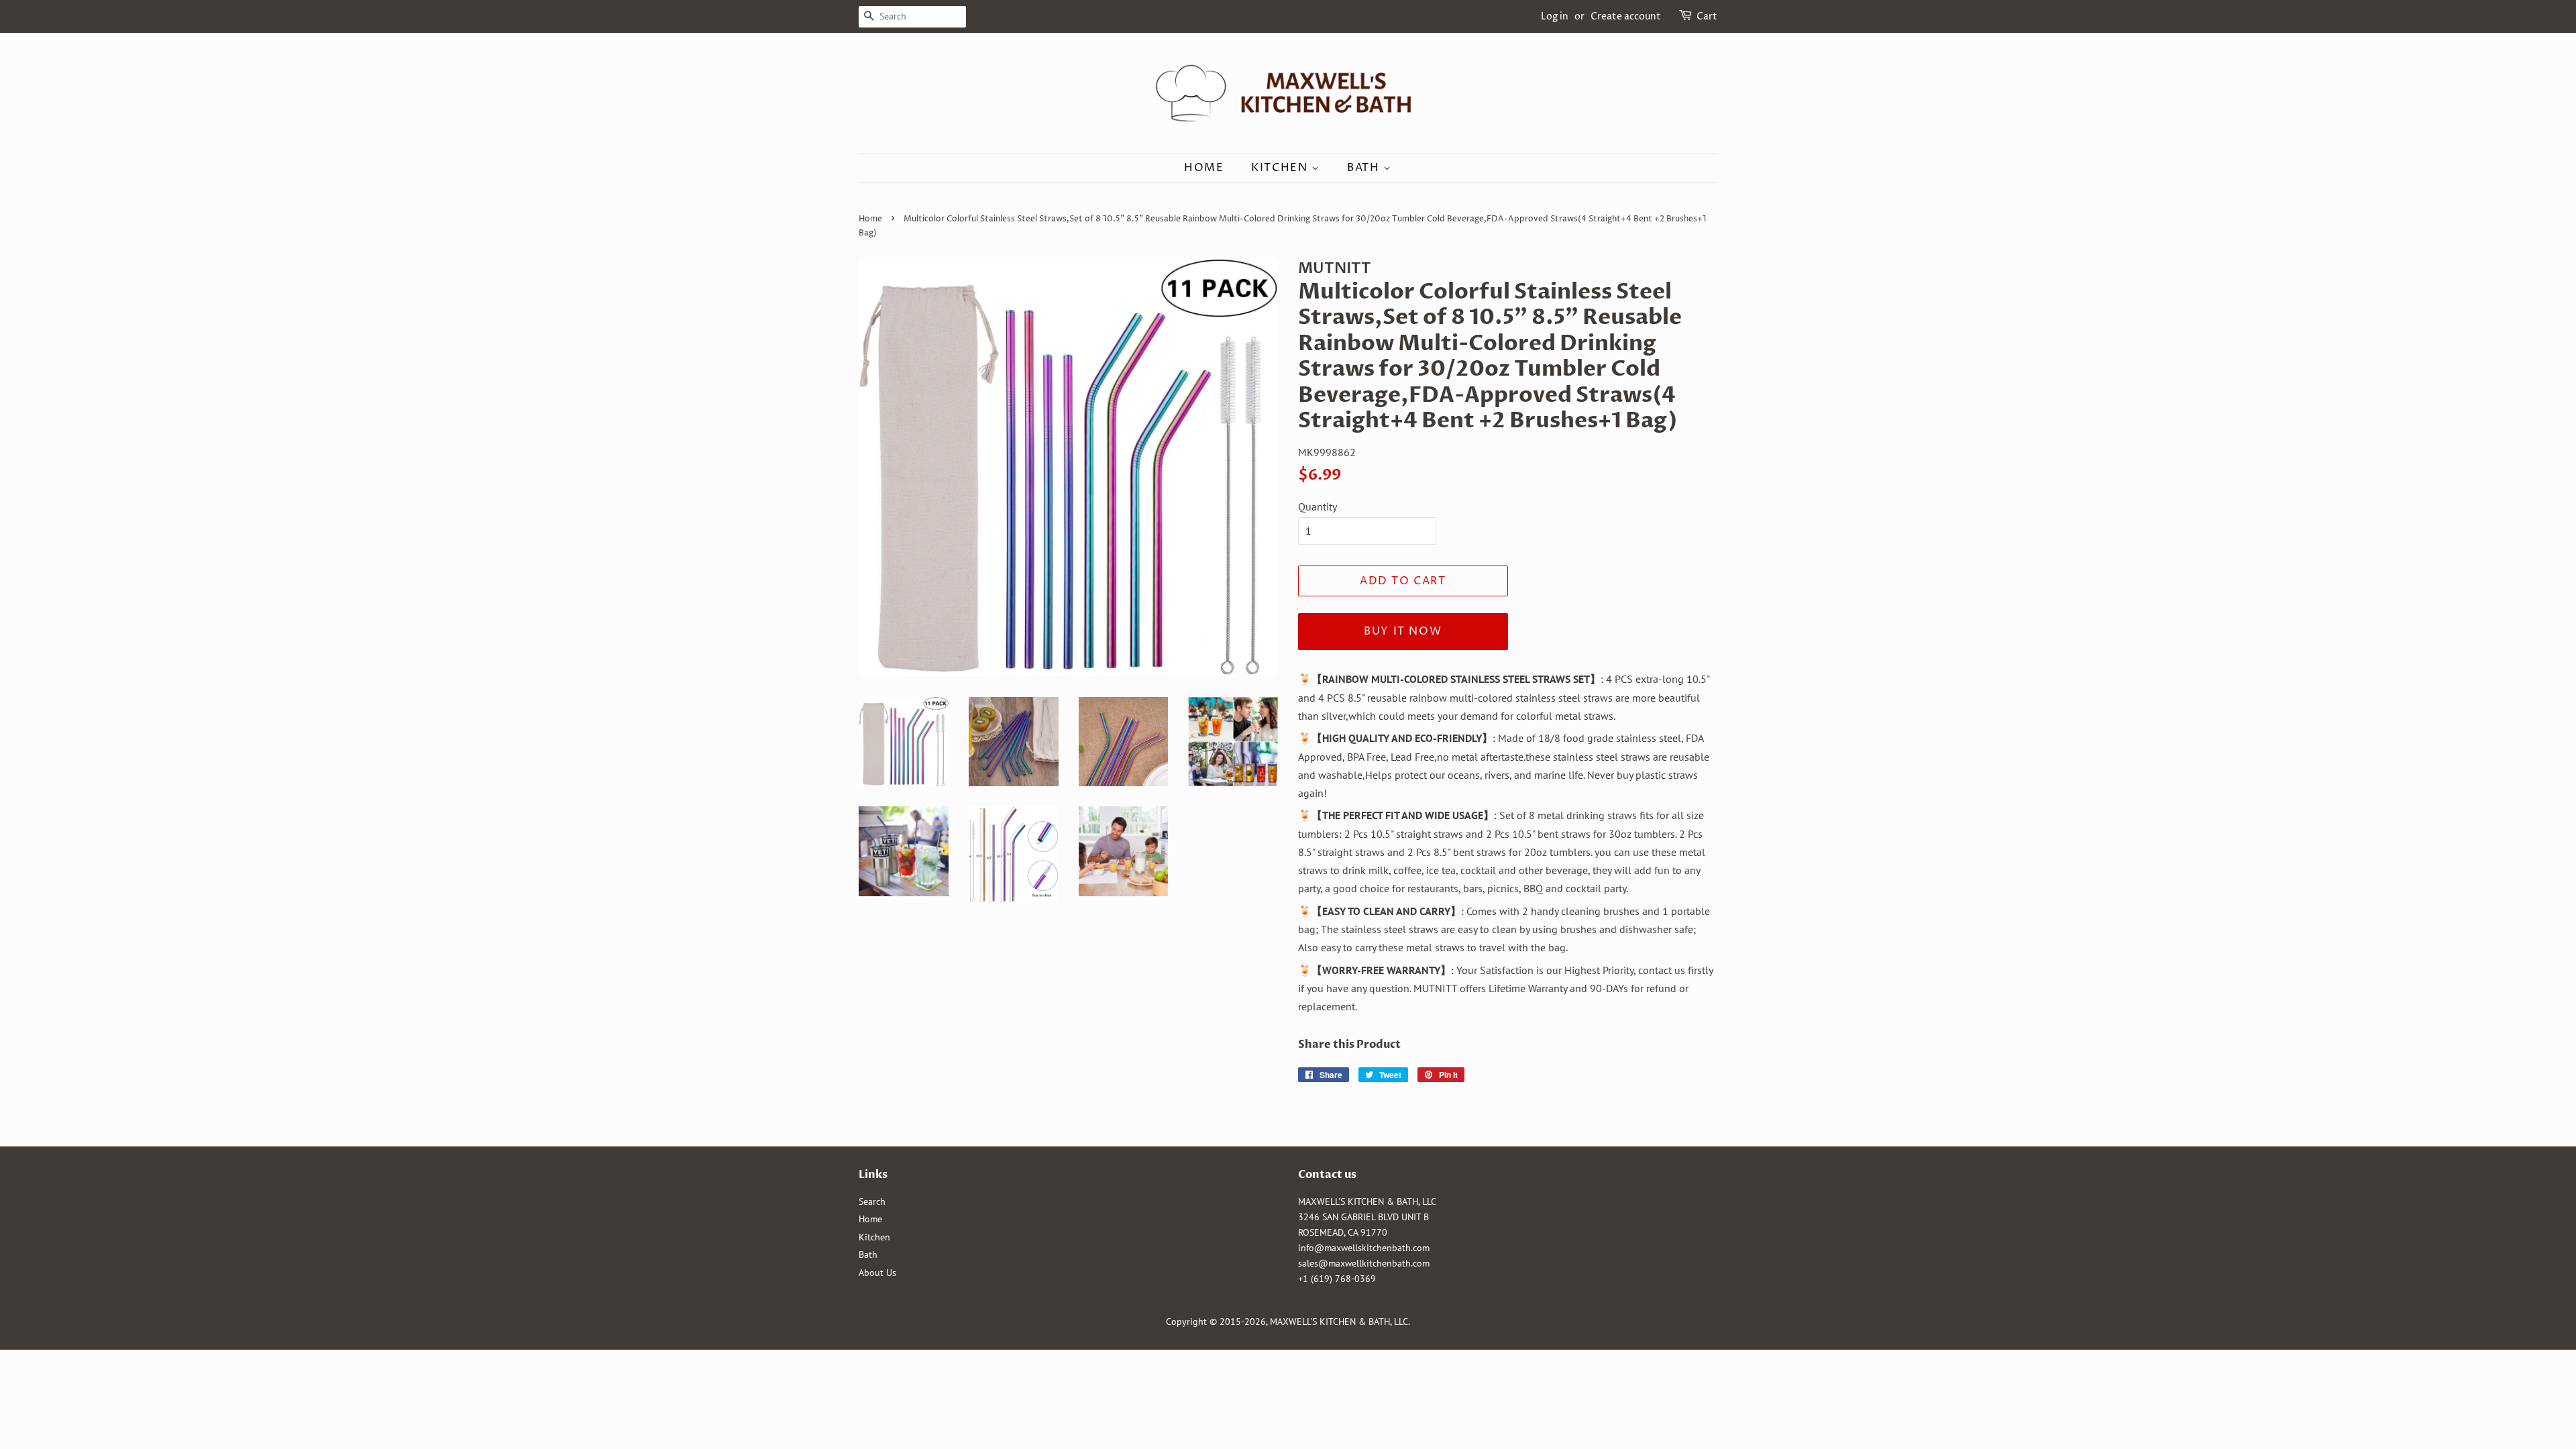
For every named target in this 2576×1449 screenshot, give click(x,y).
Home (1204, 168)
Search (872, 1201)
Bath (1365, 168)
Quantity (1318, 506)
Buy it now (1403, 631)
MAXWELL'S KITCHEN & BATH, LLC (1339, 1322)
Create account (1626, 16)
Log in (1555, 16)
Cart (1707, 16)
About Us (877, 1273)
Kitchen (1281, 168)
